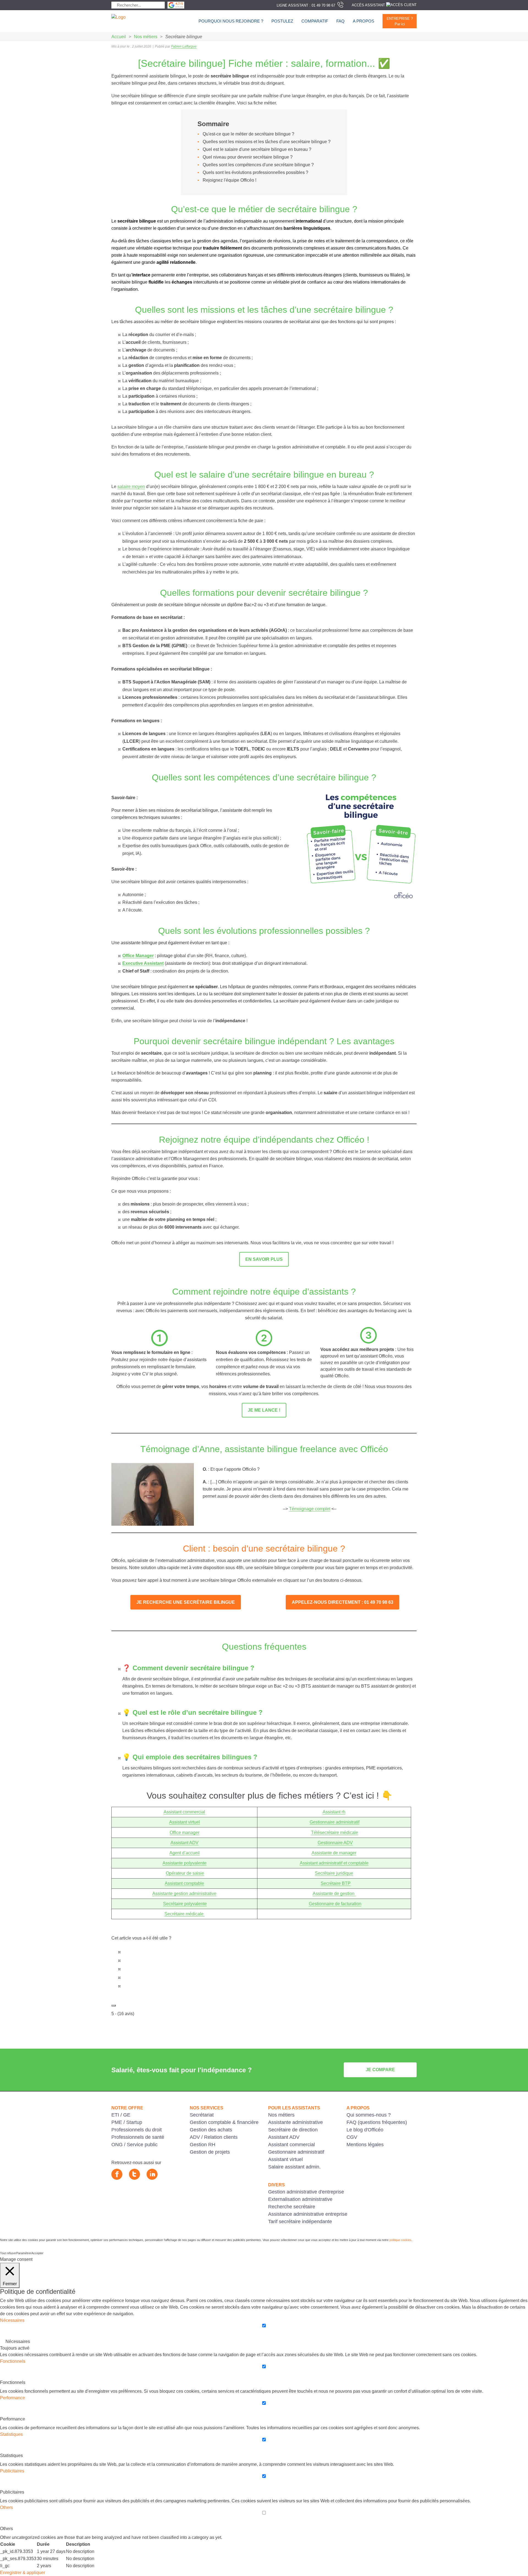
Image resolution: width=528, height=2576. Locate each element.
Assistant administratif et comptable (334, 1863)
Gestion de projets (210, 2152)
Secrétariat (202, 2115)
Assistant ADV (185, 1843)
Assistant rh (334, 1812)
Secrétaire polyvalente (185, 1904)
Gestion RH (203, 2145)
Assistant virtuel (185, 1822)
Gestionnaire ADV (335, 1843)
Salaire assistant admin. (294, 2167)
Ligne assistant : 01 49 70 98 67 (306, 5)
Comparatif (315, 21)
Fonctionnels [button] (13, 2361)
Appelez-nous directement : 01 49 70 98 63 (343, 1602)
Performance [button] (13, 2398)
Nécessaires (18, 2341)
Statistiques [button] (11, 2434)
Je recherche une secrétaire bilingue (186, 1602)
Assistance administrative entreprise (308, 2214)
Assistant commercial (184, 1812)
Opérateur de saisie (185, 1873)
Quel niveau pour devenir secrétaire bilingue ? (248, 157)
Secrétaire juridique (334, 1873)
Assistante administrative (295, 2122)
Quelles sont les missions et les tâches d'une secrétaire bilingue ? (267, 142)
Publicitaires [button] (12, 2471)
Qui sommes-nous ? (369, 2115)
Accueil (119, 37)
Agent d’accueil (185, 1853)
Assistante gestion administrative (184, 1894)
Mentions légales (365, 2145)
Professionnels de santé (138, 2137)
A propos (364, 21)
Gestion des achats (211, 2130)
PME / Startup (127, 2122)
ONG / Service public (134, 2145)
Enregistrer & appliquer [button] (23, 2573)
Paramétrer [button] (24, 2253)
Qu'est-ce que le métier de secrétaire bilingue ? (248, 134)
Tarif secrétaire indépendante (300, 2222)
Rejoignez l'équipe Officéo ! (229, 180)
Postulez (282, 21)
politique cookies (400, 2240)
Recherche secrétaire (292, 2207)
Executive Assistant (143, 963)
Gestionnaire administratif (335, 1822)
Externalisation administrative (300, 2199)
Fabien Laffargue (184, 46)
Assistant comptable (184, 1883)
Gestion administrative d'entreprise (306, 2192)
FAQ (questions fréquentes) (377, 2122)
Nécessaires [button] (12, 2320)
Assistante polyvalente (185, 1863)
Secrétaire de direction (293, 2130)
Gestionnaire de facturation (335, 1904)
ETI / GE (121, 2115)
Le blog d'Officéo (365, 2130)
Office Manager (138, 956)
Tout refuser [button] (8, 2253)
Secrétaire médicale (185, 1914)
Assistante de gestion (334, 1894)
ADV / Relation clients (214, 2137)
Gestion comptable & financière (224, 2122)
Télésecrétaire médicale (335, 1833)
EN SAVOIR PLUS (264, 1259)
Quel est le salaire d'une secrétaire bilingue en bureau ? (257, 149)
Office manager (185, 1833)
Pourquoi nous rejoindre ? (231, 21)
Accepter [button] (37, 2253)
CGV (352, 2137)
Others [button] (6, 2507)
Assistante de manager (334, 1853)
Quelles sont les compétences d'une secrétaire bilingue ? (258, 165)
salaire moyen (131, 487)
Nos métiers (146, 37)
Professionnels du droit (137, 2130)
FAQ (340, 21)
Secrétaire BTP (336, 1883)
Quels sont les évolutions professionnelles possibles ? (255, 172)
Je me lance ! (264, 1410)
